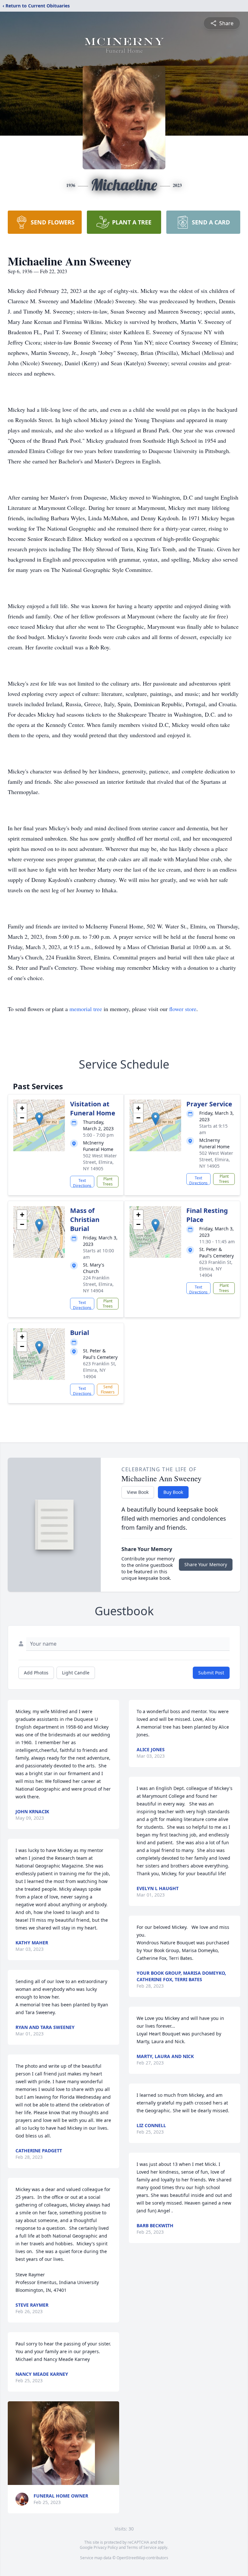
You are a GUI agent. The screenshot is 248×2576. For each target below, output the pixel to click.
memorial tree (86, 1009)
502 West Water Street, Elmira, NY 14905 (100, 1162)
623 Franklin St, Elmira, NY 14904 (216, 1269)
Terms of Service (142, 2547)
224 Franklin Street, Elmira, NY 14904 (98, 1284)
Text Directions (82, 1183)
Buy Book (173, 1492)
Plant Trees (108, 1181)
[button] (39, 1119)
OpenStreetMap (131, 2558)
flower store (183, 1009)
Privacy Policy (106, 2547)
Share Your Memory (206, 1564)
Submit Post (211, 1673)
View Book (138, 1492)
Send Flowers (108, 1389)
